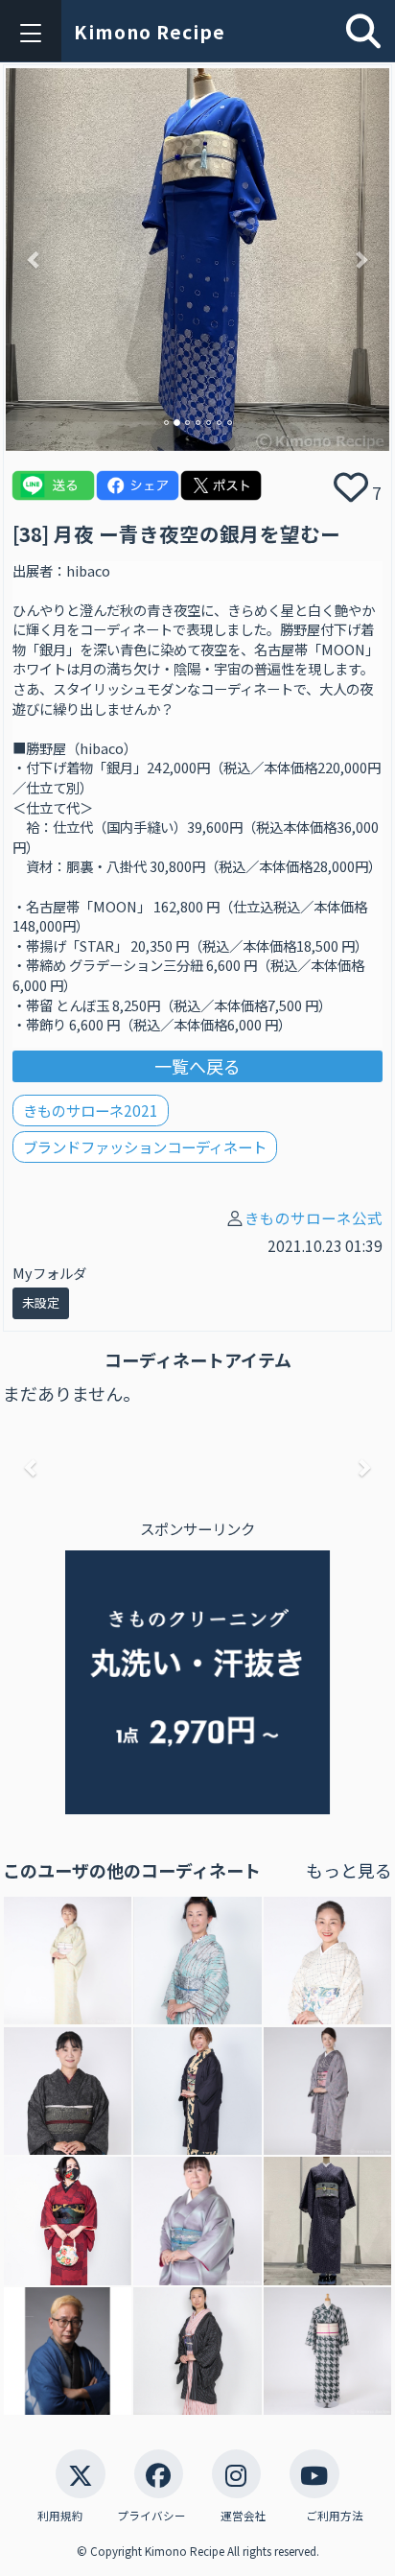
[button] (35, 260)
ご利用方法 (335, 2516)
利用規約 (60, 2516)
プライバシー (151, 2516)
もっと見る (349, 1870)
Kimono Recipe (150, 32)
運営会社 (244, 2516)
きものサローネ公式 (314, 1217)
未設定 (41, 1302)
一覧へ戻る (197, 1066)
